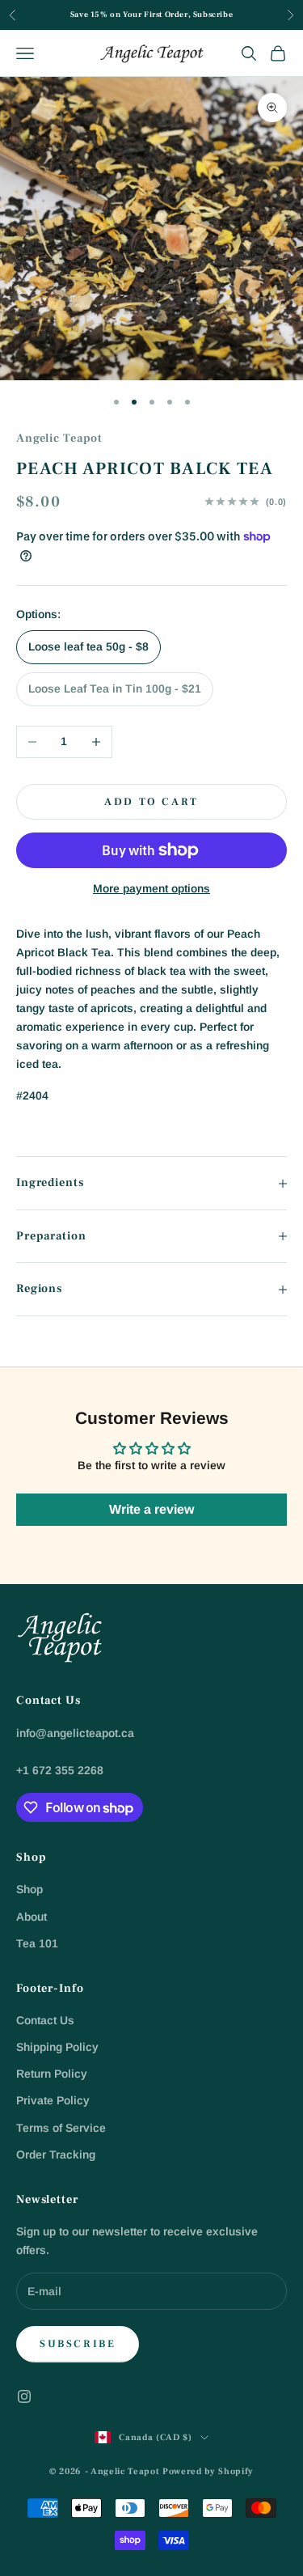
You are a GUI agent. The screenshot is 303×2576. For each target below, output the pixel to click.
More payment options (151, 888)
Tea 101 (37, 1943)
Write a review (151, 1509)
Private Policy (53, 2100)
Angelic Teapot (59, 438)
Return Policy (52, 2074)
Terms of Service (61, 2128)
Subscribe (78, 2344)
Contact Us (45, 2020)
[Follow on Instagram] (24, 2396)
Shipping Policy (57, 2047)
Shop (29, 1889)
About (32, 1917)
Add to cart (151, 802)
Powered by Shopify (208, 2471)
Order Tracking (56, 2154)
